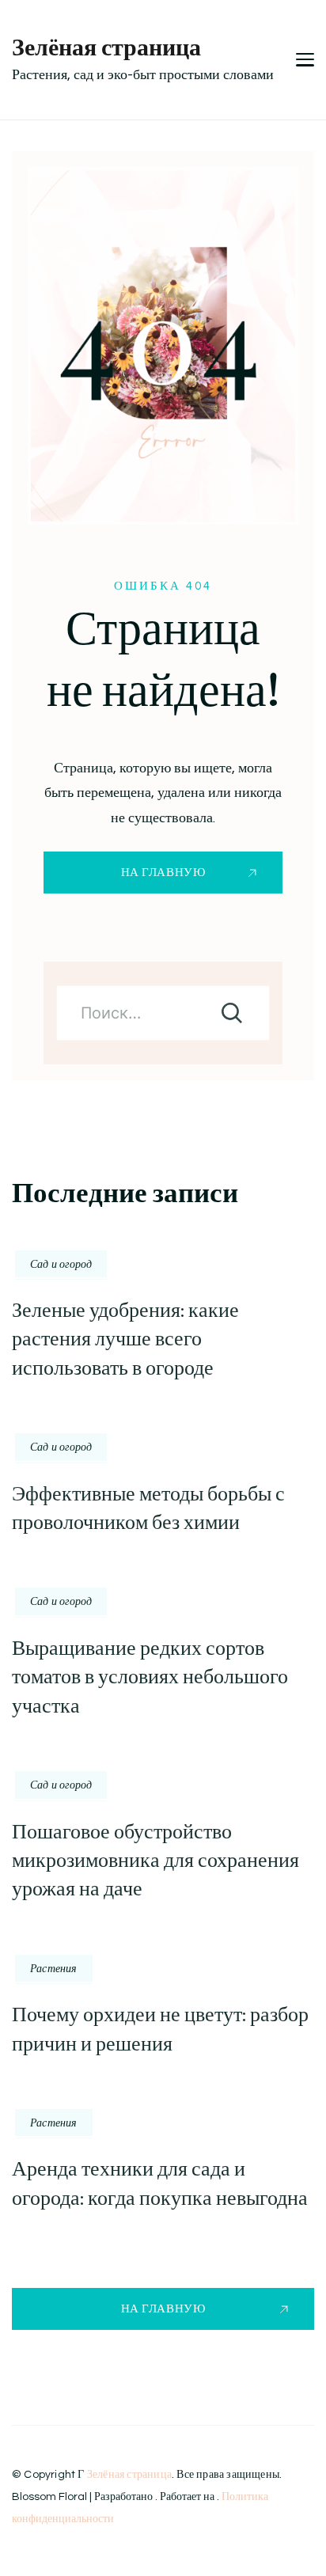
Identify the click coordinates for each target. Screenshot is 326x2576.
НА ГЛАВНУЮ (163, 873)
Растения (54, 1968)
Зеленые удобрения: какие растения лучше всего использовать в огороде (125, 1339)
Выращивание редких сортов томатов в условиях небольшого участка (150, 1677)
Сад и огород (61, 1264)
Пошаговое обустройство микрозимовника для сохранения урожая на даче (155, 1861)
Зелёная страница (106, 47)
